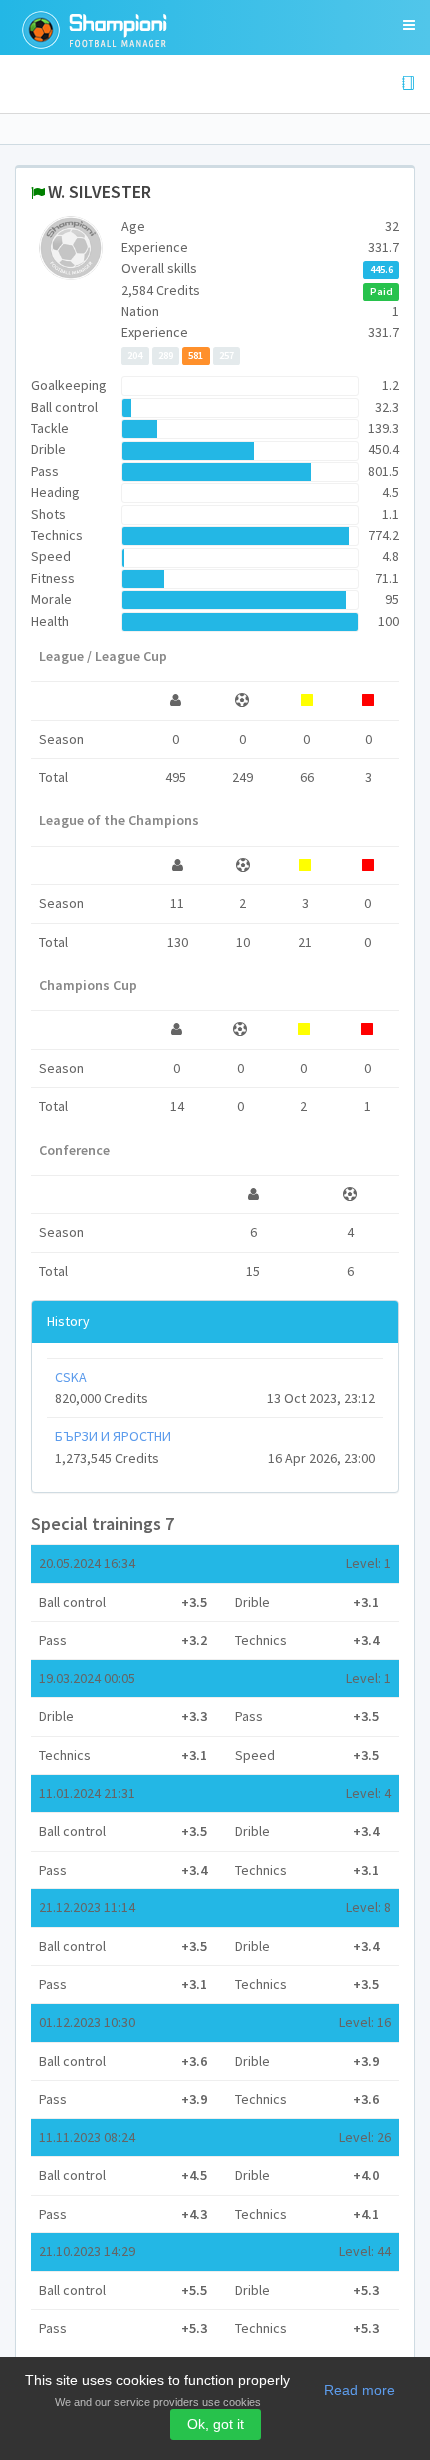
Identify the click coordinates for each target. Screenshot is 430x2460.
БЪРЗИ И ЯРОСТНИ (113, 1436)
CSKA (71, 1377)
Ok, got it (215, 2424)
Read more (359, 2390)
